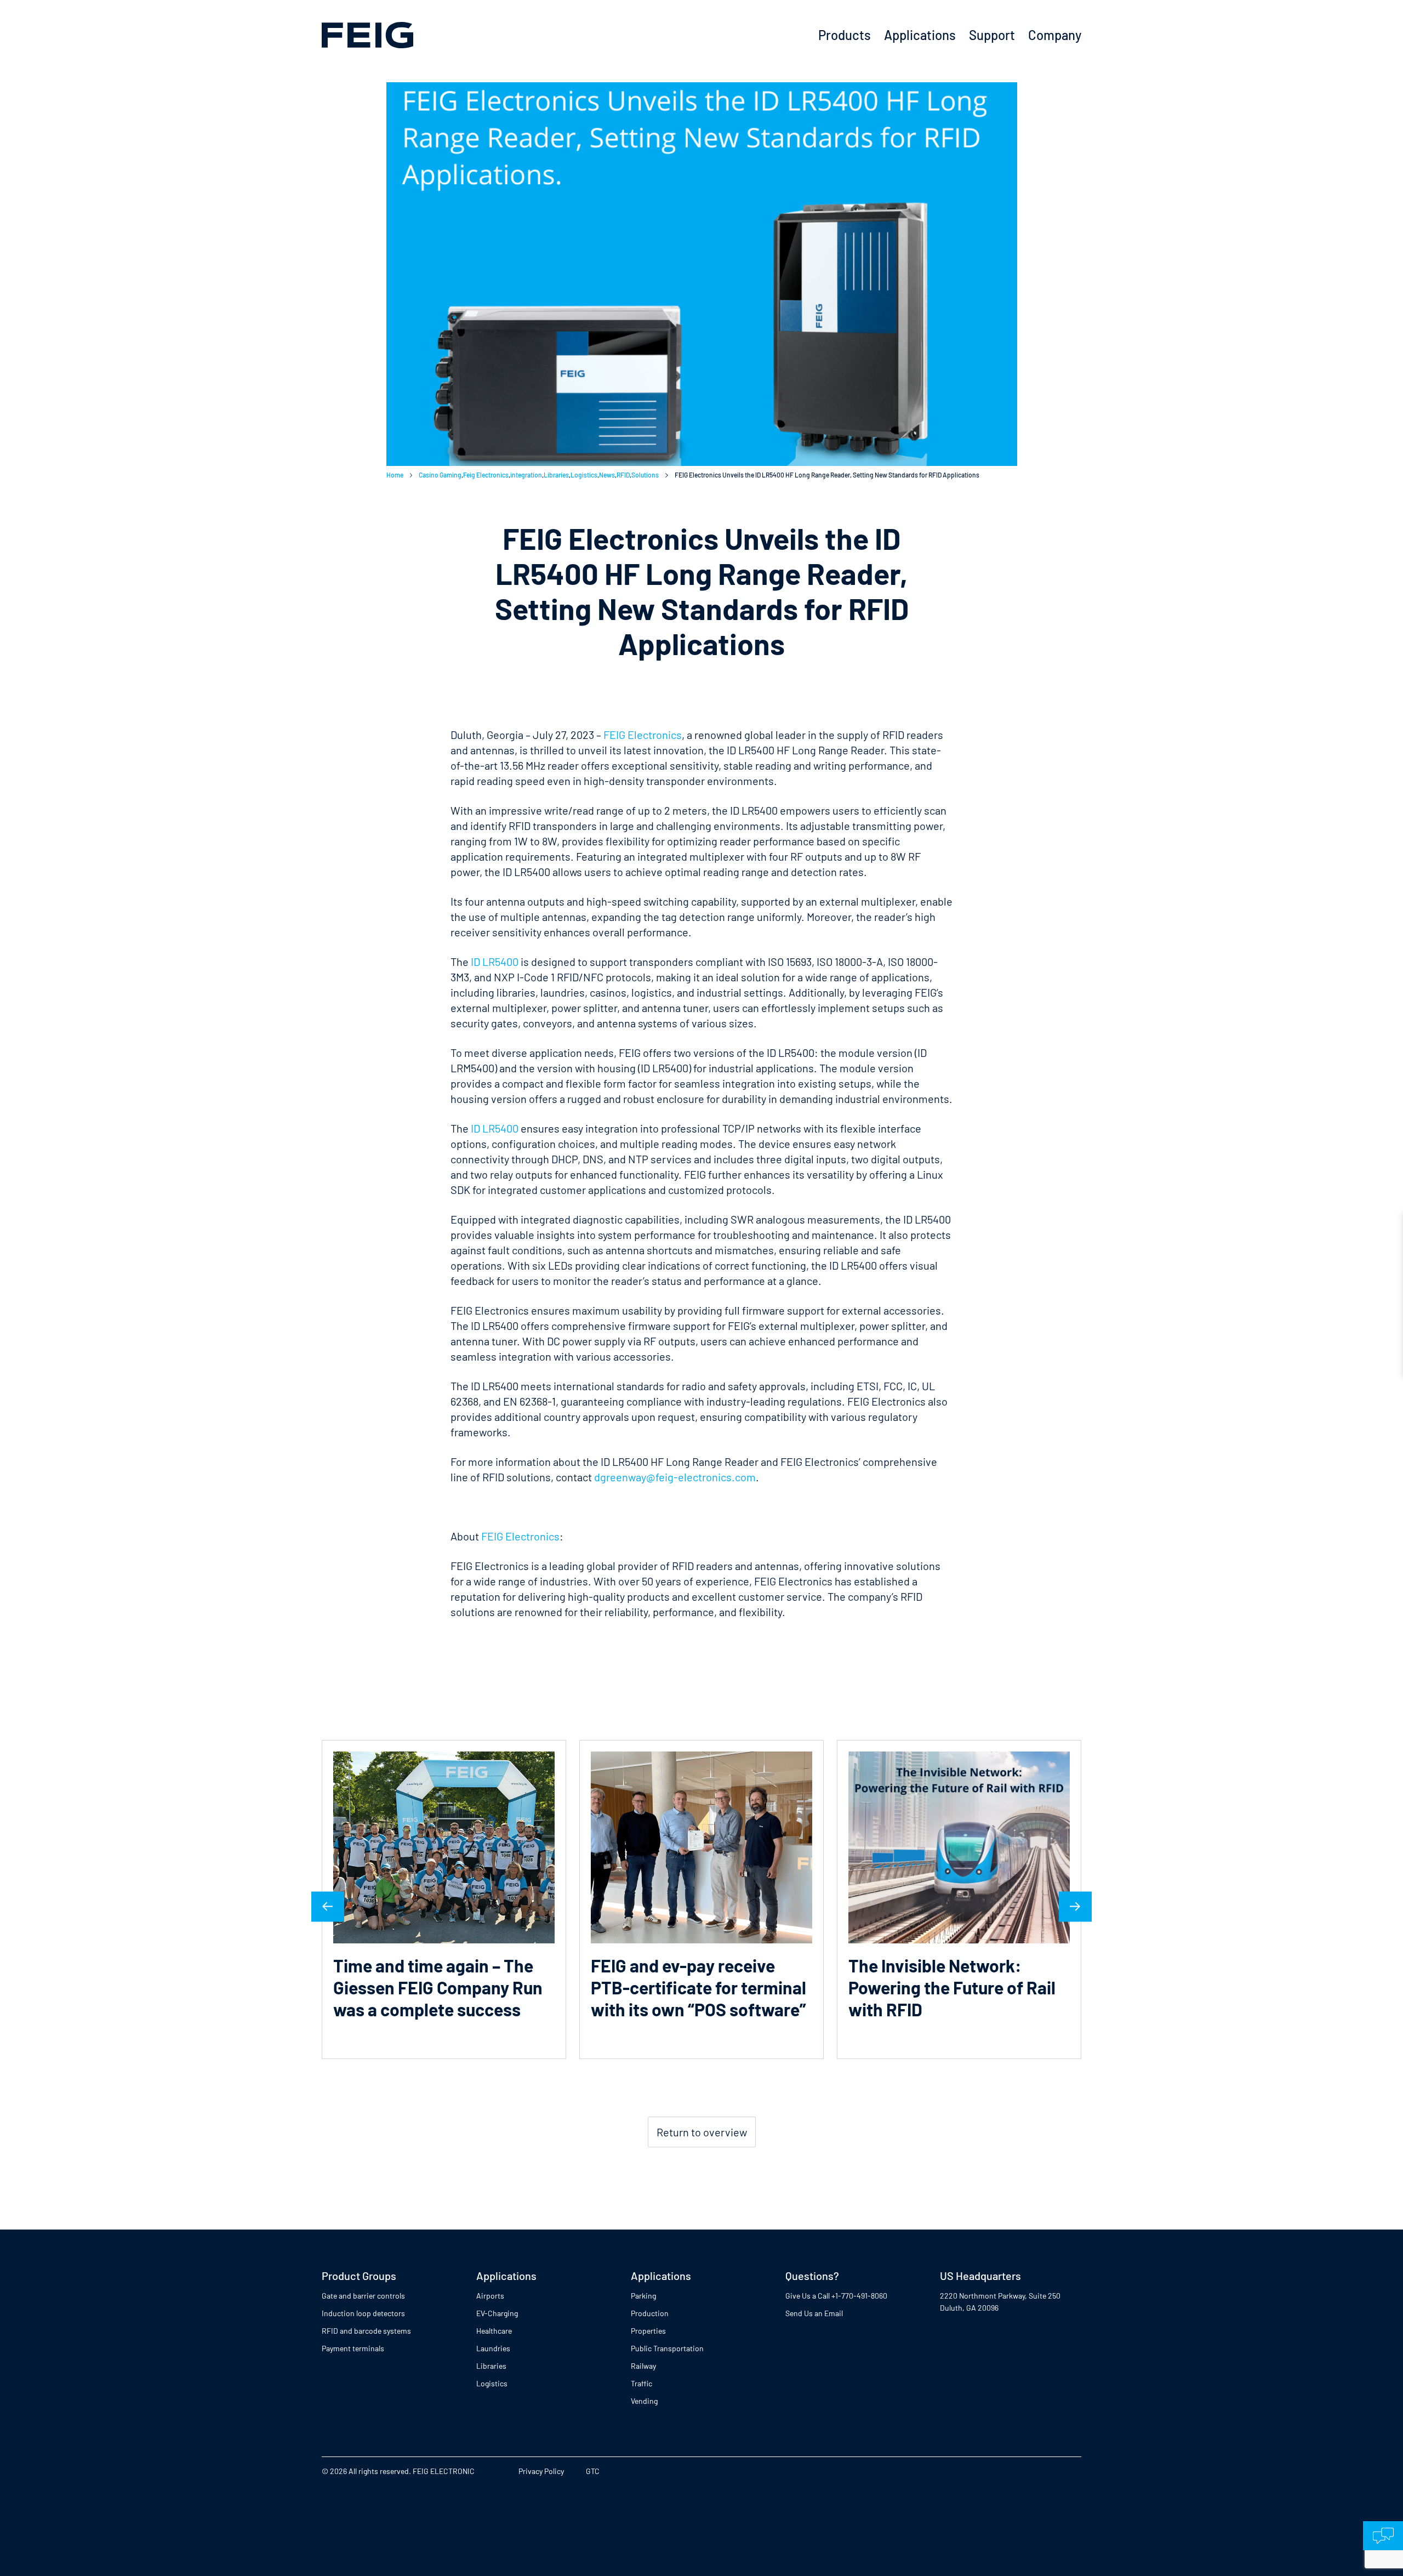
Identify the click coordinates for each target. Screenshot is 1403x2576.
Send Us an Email (814, 2313)
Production (650, 2313)
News (607, 475)
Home (395, 475)
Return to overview (702, 2132)
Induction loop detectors (363, 2313)
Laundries (493, 2348)
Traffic (641, 2383)
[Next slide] (1075, 1906)
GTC (593, 2471)
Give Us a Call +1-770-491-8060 (836, 2296)
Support (992, 35)
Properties (648, 2331)
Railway (643, 2366)
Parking (643, 2296)
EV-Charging (497, 2313)
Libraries (556, 475)
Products (845, 35)
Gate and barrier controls (363, 2296)
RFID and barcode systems (366, 2331)
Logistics (584, 475)
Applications (920, 35)
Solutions (645, 475)
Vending (644, 2401)
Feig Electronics (486, 475)
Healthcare (494, 2331)
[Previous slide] (328, 1906)
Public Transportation (667, 2348)
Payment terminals (353, 2348)
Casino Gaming (440, 475)
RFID (623, 475)
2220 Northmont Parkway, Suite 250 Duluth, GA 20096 (1000, 2302)
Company (1055, 35)
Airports (490, 2296)
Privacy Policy (541, 2471)
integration (526, 475)
